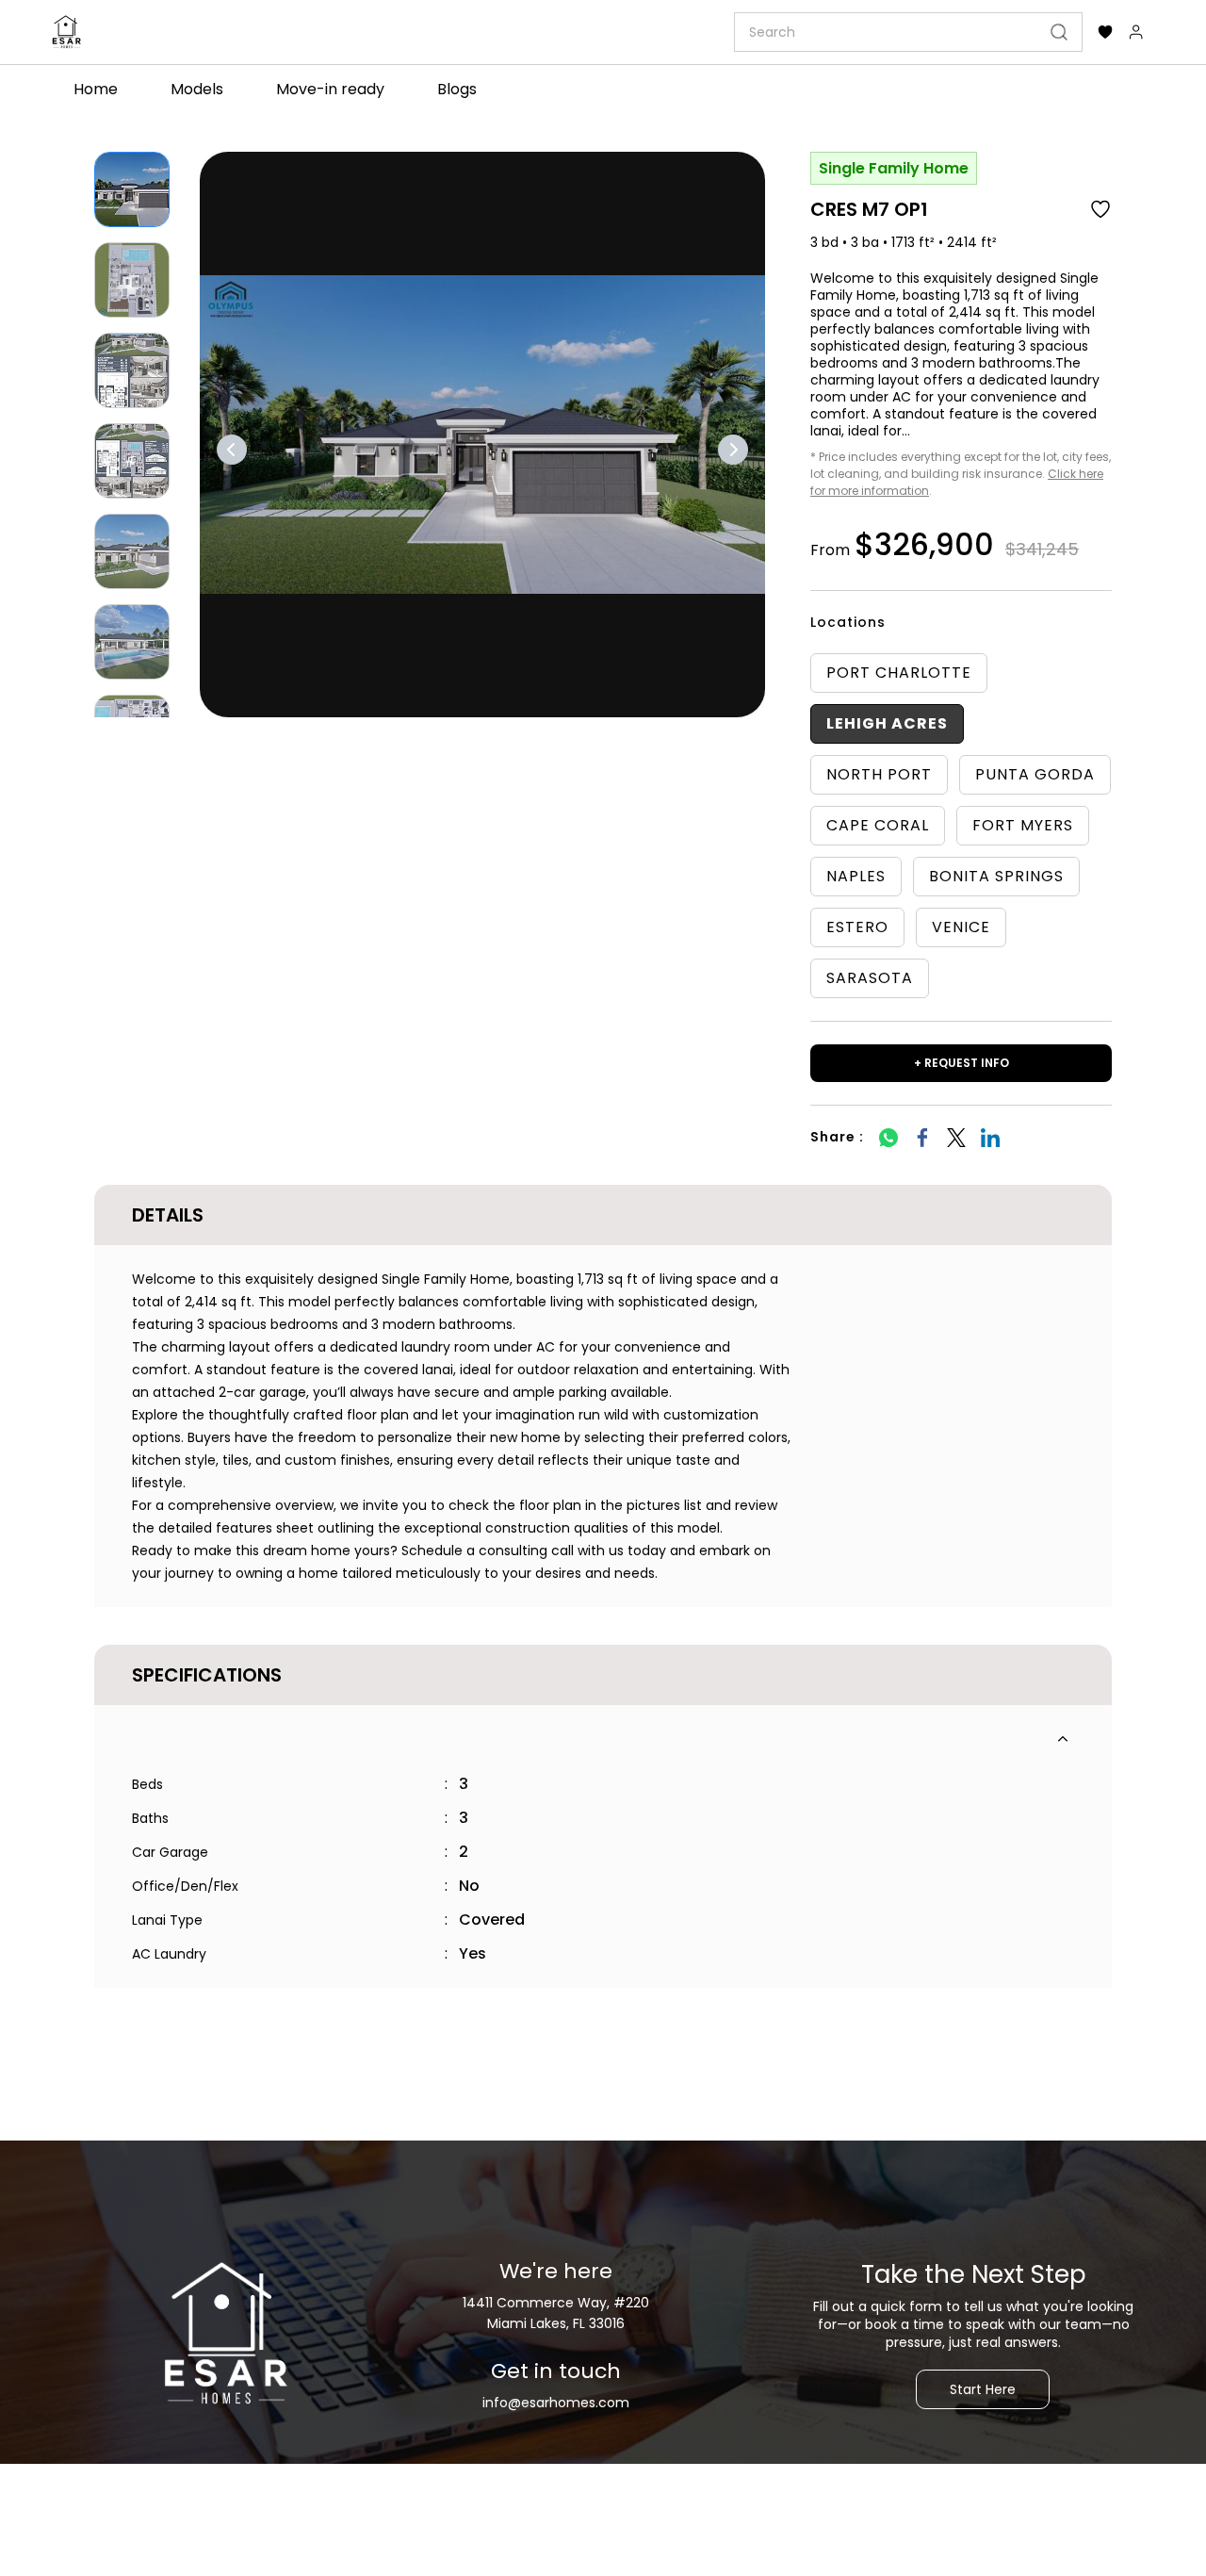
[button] (1105, 32)
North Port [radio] (879, 774)
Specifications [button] (207, 1675)
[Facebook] (922, 1138)
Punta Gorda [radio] (1035, 774)
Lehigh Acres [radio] (887, 723)
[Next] (733, 450)
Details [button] (168, 1215)
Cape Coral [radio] (878, 825)
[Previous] (232, 450)
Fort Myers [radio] (1023, 825)
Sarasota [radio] (870, 978)
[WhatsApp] (888, 1138)
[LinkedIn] (990, 1138)
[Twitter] (956, 1138)
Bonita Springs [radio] (996, 876)
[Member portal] (1136, 32)
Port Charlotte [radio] (899, 673)
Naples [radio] (856, 876)
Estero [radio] (857, 927)
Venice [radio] (961, 927)
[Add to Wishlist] (1100, 209)
